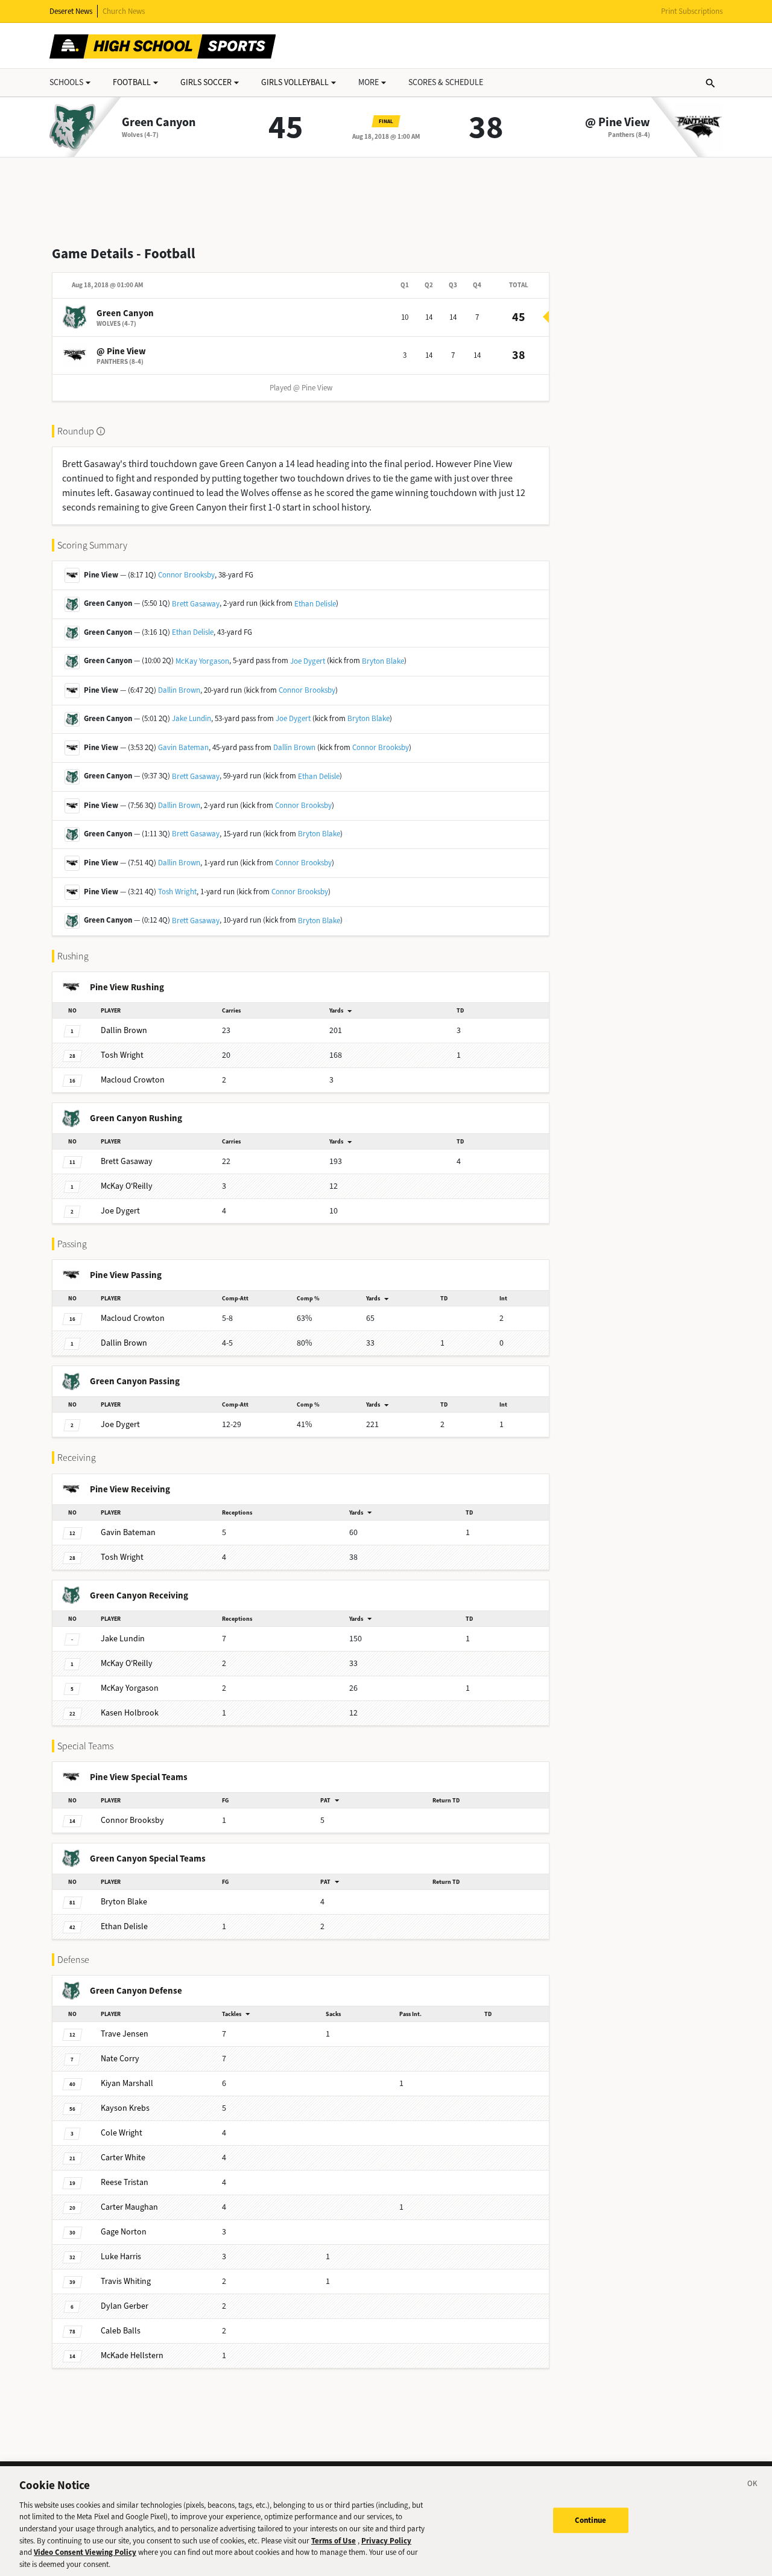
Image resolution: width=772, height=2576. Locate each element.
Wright (122, 1055)
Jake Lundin (191, 718)
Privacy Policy (386, 2540)
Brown (124, 1030)
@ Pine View (618, 122)
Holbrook (130, 1713)
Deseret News (71, 11)
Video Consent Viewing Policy (85, 2552)
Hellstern (132, 2355)
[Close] (753, 2485)
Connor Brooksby (186, 575)
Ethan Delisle (315, 604)
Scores (446, 82)
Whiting (126, 2281)
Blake (124, 1902)
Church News (124, 11)
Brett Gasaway (196, 604)
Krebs (125, 2108)
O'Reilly (127, 1186)
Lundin (123, 1639)
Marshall (127, 2083)
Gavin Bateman (183, 747)
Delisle (124, 1926)
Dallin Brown (179, 690)
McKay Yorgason (202, 661)
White (123, 2158)
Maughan (129, 2207)
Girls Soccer (206, 82)
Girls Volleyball (295, 82)
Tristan (125, 2182)
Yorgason (130, 1688)
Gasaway (127, 1161)
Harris (121, 2256)
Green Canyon (159, 122)
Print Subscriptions (692, 11)
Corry (120, 2059)
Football (132, 82)
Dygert (120, 1211)
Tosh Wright (177, 892)
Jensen (125, 2034)
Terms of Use (334, 2540)
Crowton (133, 1080)
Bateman (128, 1532)
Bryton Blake (383, 661)
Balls (121, 2331)
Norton (124, 2232)
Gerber (125, 2306)
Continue (591, 2520)
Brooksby (132, 1820)
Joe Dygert (308, 661)
